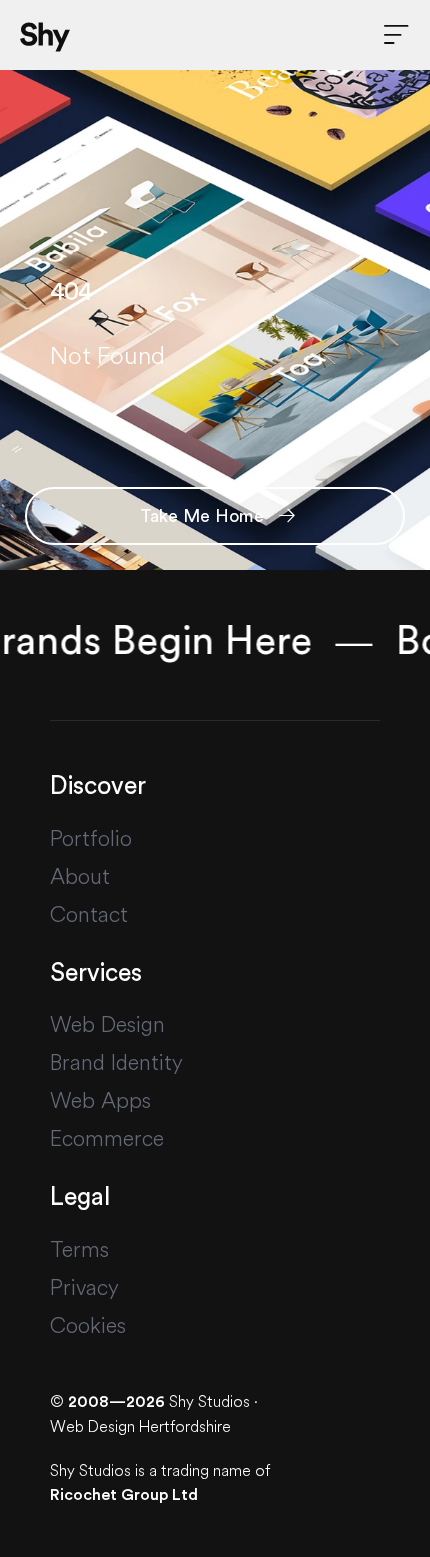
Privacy (84, 1287)
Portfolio (91, 838)
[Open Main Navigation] (396, 35)
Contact (89, 914)
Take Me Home (204, 516)
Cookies (88, 1325)
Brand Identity (116, 1062)
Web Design (107, 1024)
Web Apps (100, 1100)
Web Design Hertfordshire (140, 1426)
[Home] (45, 35)
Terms (79, 1249)
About (80, 876)
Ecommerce (107, 1138)
